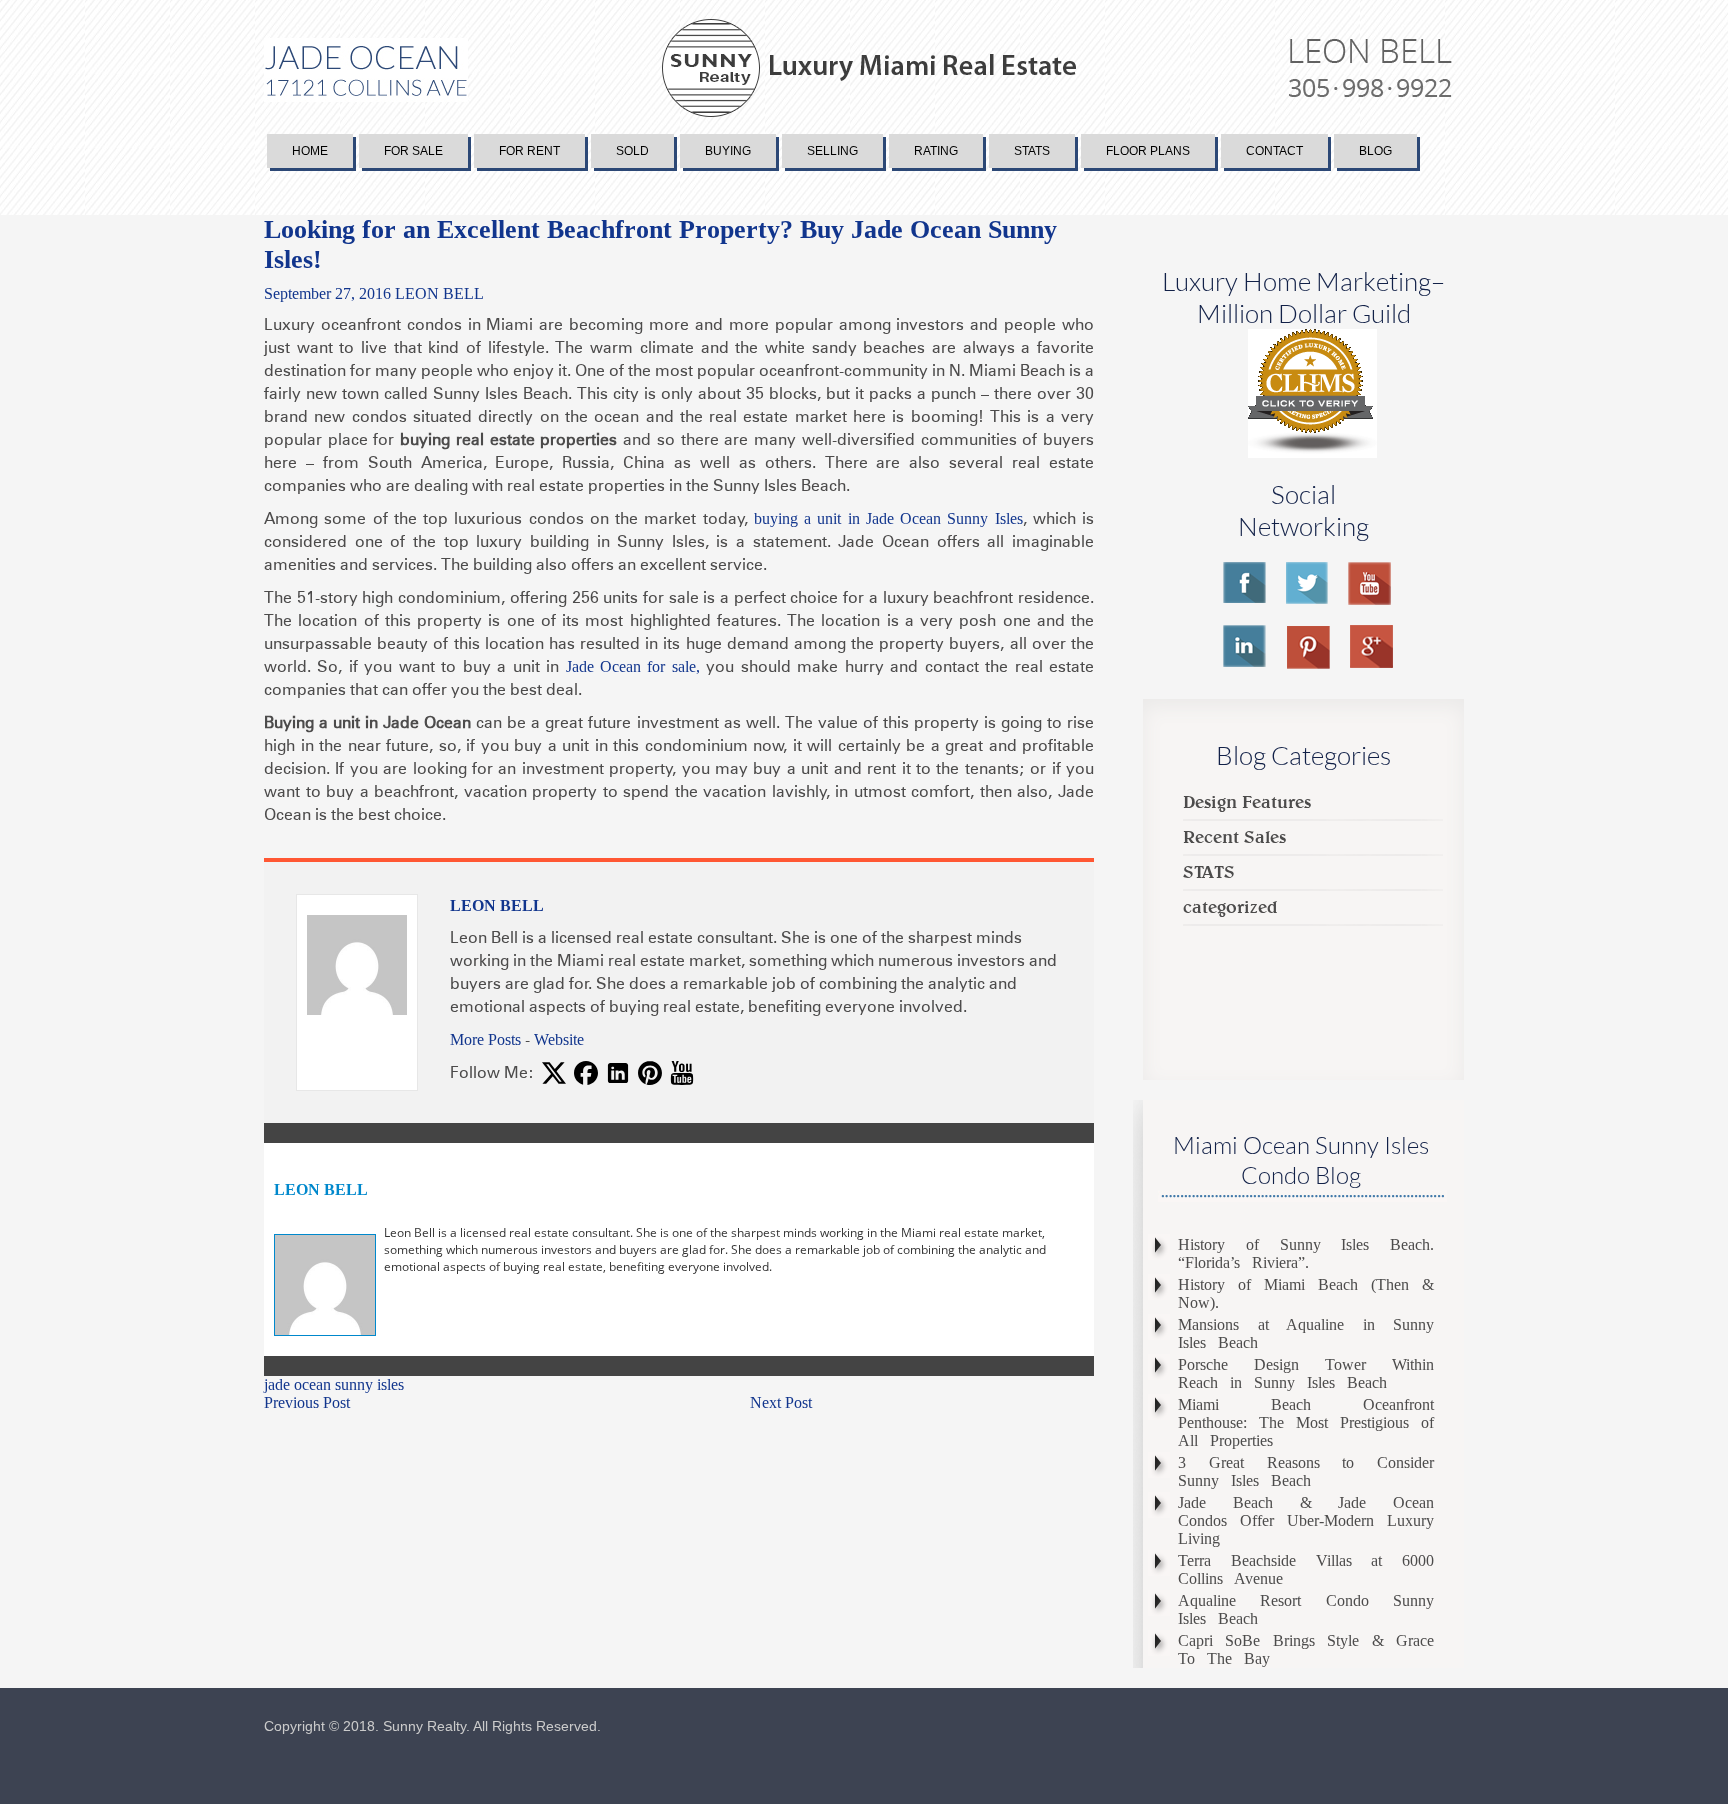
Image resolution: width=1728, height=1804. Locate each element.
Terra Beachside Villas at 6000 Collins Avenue (1306, 1569)
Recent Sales (1234, 836)
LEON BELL (439, 293)
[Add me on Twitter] (554, 1076)
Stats (1032, 151)
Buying (728, 151)
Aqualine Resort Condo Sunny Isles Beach (1306, 1609)
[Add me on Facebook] (586, 1076)
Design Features (1247, 801)
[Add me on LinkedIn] (618, 1076)
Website (559, 1039)
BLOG (1375, 151)
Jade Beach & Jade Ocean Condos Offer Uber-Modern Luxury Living (1306, 1520)
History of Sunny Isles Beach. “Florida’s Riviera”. (1306, 1253)
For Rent (529, 151)
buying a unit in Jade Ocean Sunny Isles (888, 518)
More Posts (485, 1039)
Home (310, 151)
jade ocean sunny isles (334, 1384)
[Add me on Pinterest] (650, 1076)
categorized (1230, 906)
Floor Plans (1148, 151)
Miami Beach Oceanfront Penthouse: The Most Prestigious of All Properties (1306, 1422)
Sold (632, 151)
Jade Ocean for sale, (633, 666)
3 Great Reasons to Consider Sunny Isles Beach (1306, 1471)
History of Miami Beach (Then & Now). (1306, 1293)
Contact (1274, 151)
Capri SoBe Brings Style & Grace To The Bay (1306, 1649)
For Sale (413, 151)
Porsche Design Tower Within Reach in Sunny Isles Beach (1306, 1373)
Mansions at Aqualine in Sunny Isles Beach (1306, 1333)
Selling (832, 151)
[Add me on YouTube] (682, 1076)
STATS (1209, 871)
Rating (936, 151)
